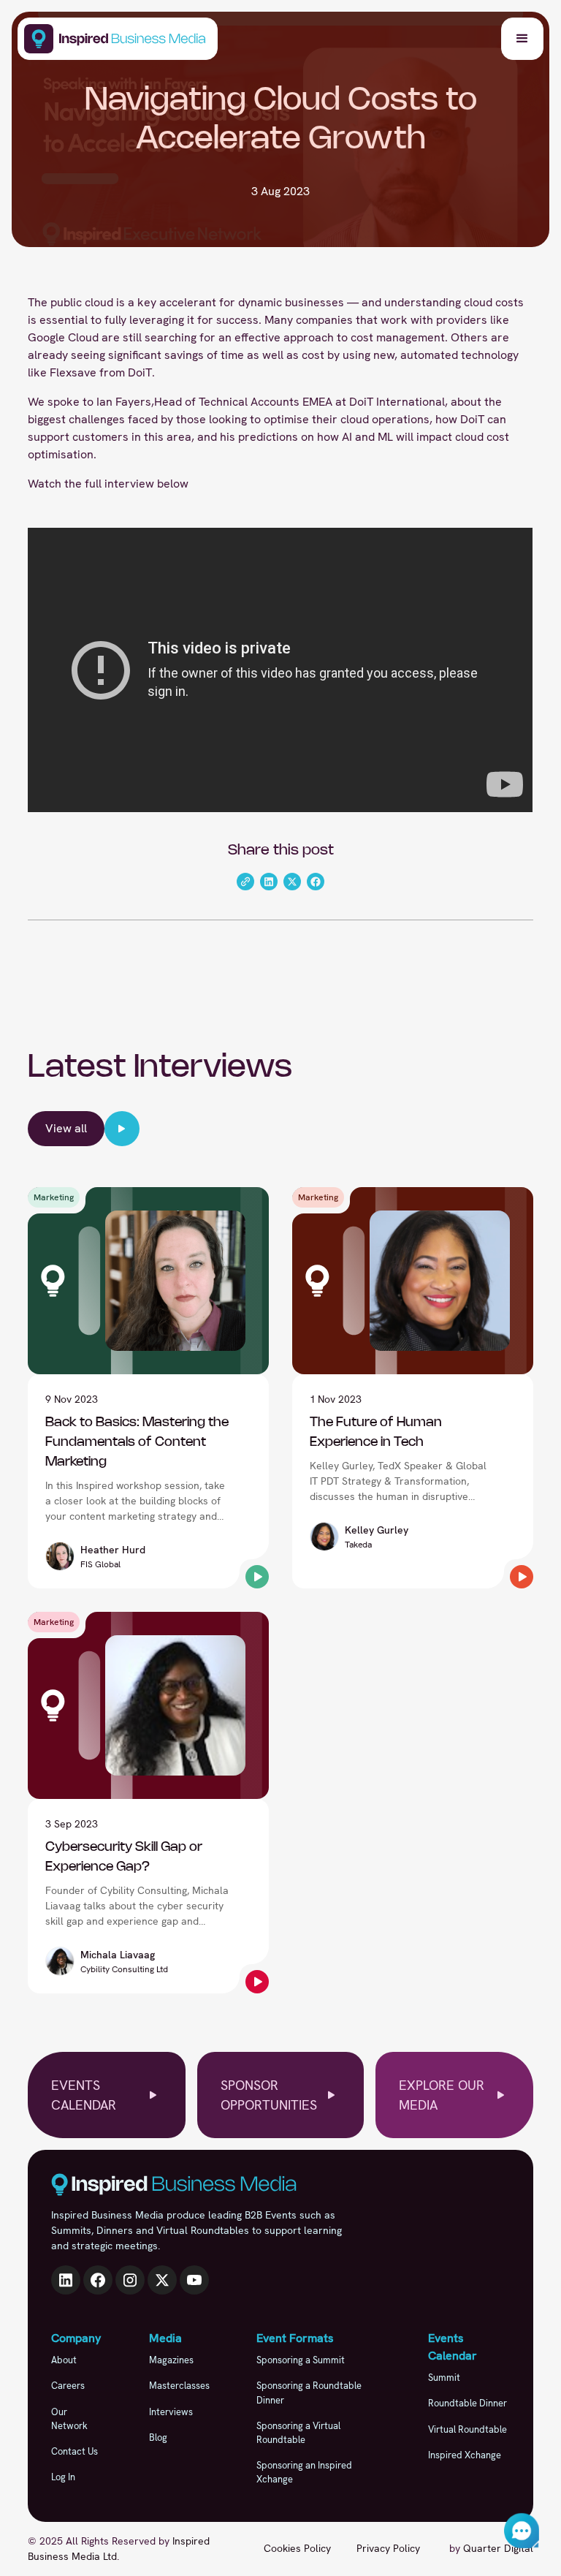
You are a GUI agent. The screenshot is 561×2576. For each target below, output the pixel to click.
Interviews (171, 2412)
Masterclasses (179, 2386)
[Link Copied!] (245, 882)
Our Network (69, 2419)
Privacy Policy (388, 2548)
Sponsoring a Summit (301, 2360)
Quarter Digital (498, 2548)
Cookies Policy (297, 2548)
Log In (63, 2477)
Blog (158, 2437)
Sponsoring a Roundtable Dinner (309, 2393)
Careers (68, 2386)
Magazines (171, 2360)
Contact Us (75, 2451)
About (64, 2360)
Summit (444, 2378)
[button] (522, 39)
